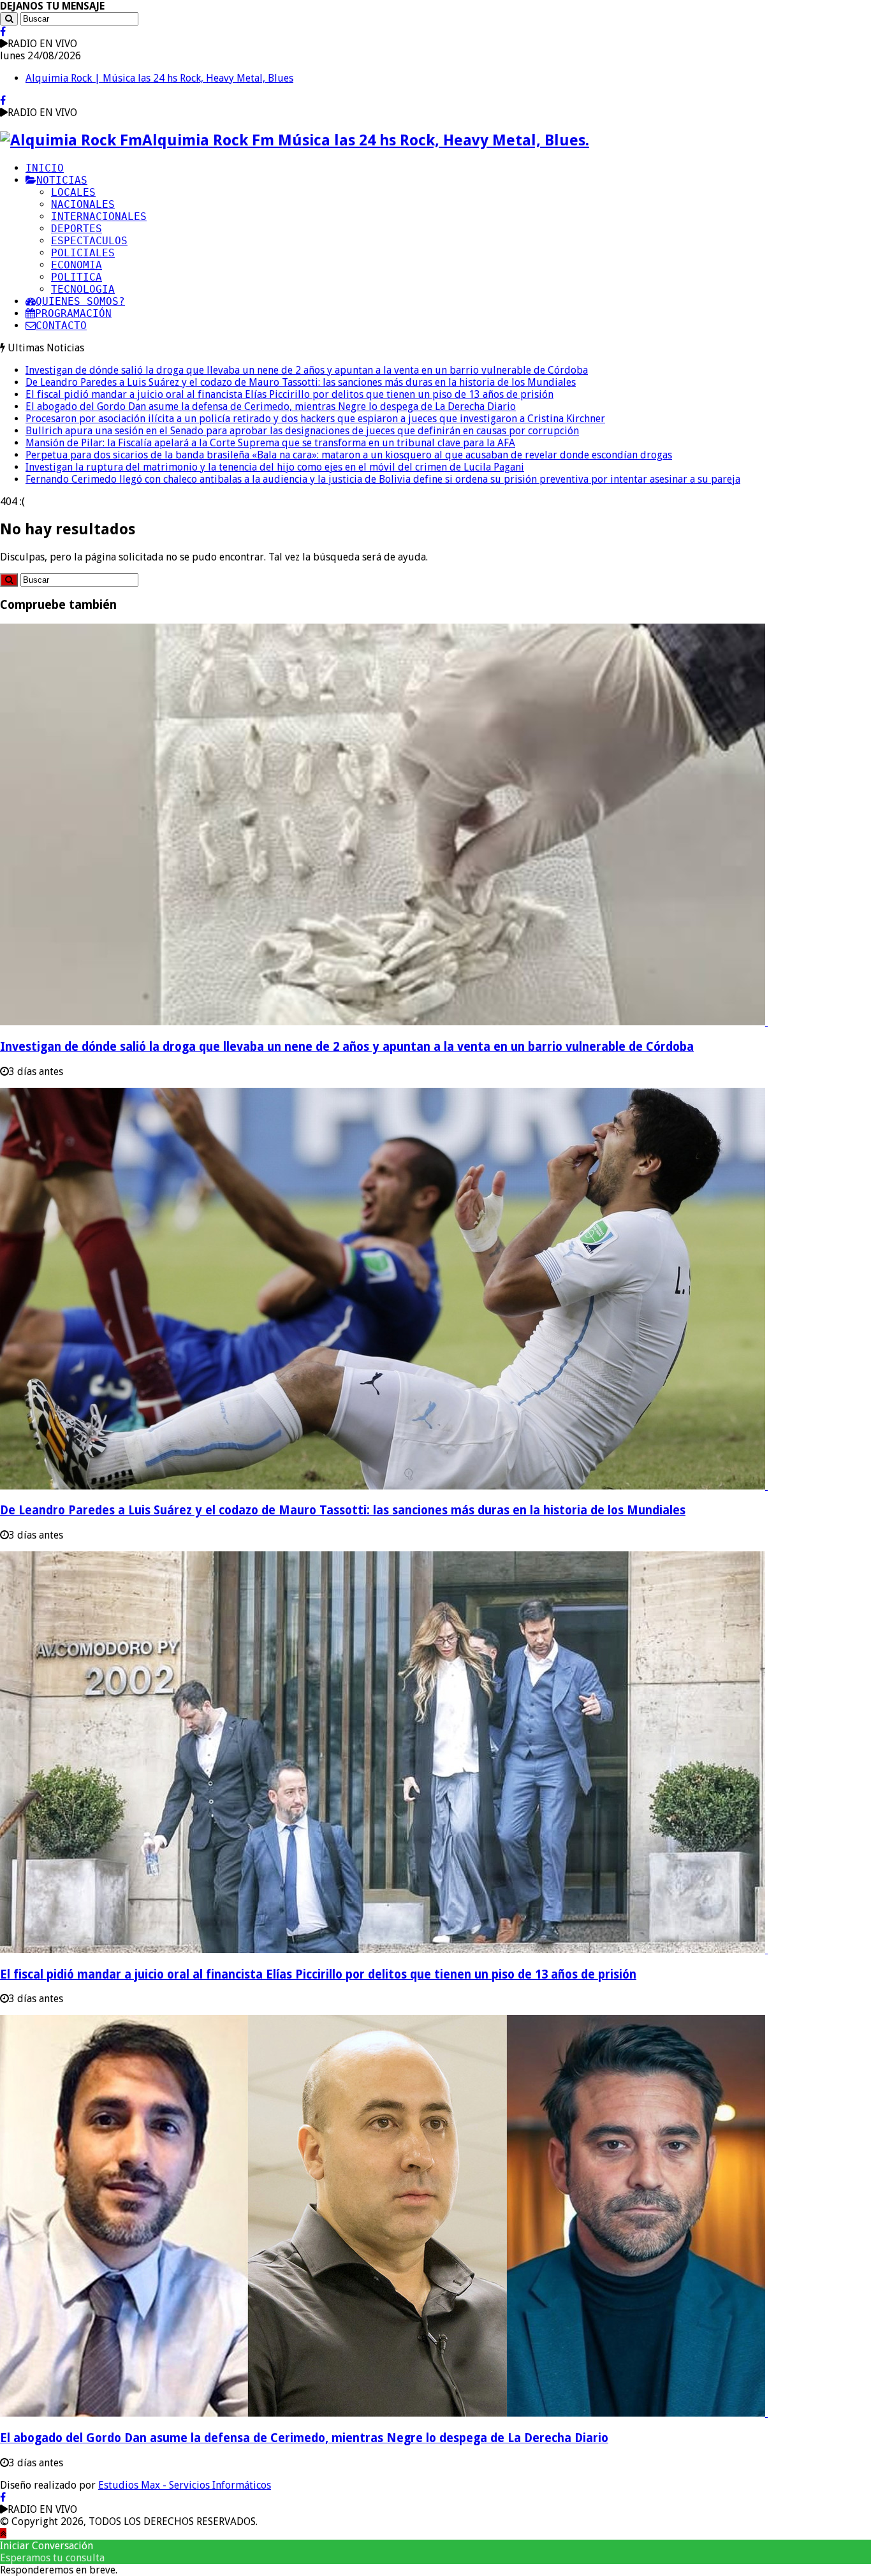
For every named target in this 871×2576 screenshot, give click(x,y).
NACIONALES (83, 204)
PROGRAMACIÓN (73, 313)
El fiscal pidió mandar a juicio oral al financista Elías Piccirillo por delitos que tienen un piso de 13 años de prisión (289, 394)
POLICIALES (83, 253)
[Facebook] (3, 32)
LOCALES (73, 192)
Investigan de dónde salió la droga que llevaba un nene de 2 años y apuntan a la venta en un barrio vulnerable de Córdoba (307, 370)
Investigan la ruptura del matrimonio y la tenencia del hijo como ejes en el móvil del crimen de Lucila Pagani (275, 467)
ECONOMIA (77, 265)
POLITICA (77, 277)
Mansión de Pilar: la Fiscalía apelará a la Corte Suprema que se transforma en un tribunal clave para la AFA (270, 443)
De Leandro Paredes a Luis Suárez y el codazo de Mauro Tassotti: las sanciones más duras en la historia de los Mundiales (301, 382)
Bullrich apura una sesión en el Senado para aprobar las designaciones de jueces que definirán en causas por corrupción (302, 431)
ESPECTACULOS (89, 241)
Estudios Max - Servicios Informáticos (185, 2485)
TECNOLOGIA (83, 289)
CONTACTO (61, 326)
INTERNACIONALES (99, 216)
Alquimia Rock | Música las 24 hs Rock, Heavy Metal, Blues (159, 78)
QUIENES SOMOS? (80, 301)
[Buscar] (9, 19)
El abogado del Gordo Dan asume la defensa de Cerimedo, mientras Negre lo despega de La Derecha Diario (271, 406)
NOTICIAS (62, 180)
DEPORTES (77, 229)
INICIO (45, 168)
